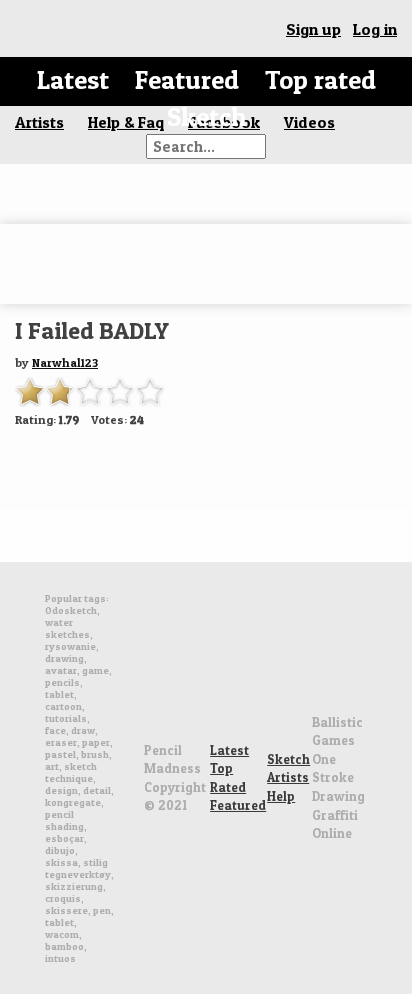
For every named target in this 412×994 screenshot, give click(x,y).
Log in (375, 29)
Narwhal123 (65, 362)
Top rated (320, 79)
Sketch (206, 116)
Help (281, 796)
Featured (187, 79)
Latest (73, 79)
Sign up (313, 29)
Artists (288, 777)
